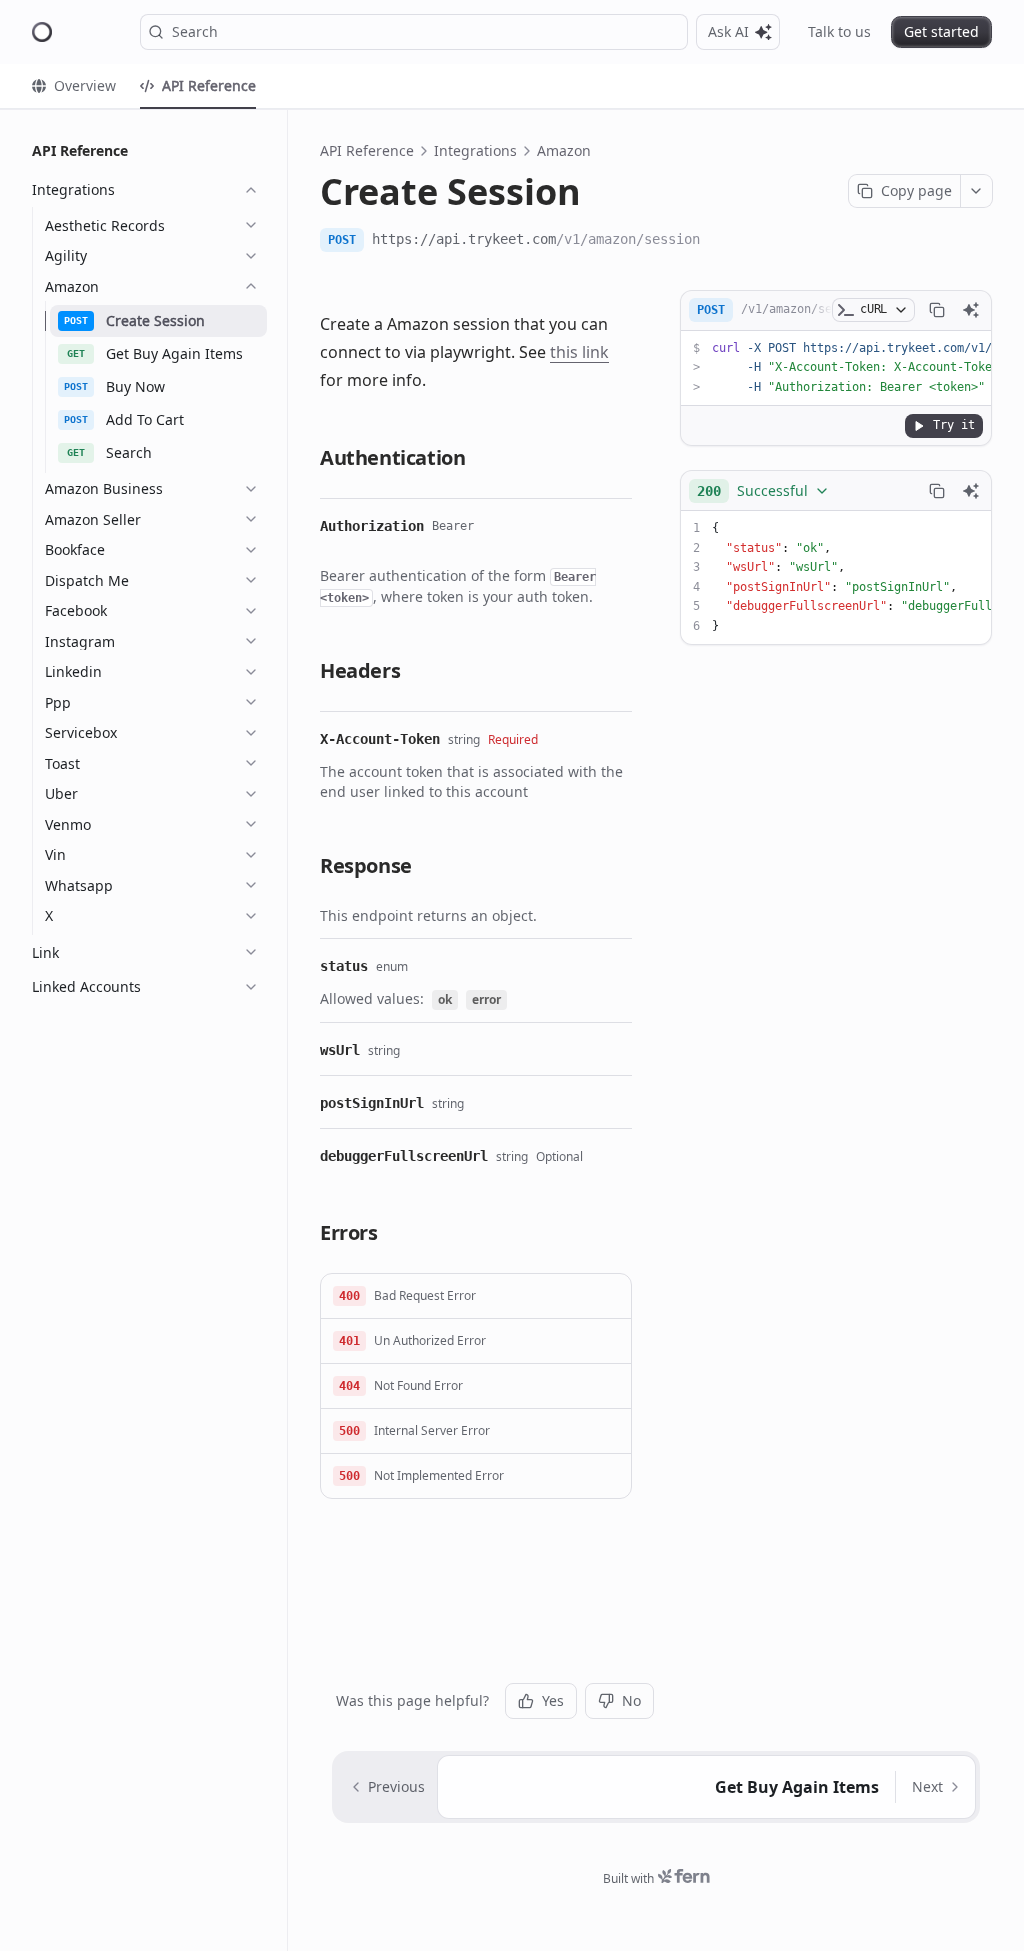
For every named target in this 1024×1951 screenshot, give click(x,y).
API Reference (367, 150)
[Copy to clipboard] (937, 310)
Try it (954, 425)
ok (445, 999)
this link (579, 352)
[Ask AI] (971, 310)
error (486, 999)
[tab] (74, 86)
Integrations (475, 150)
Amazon (564, 150)
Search (195, 31)
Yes (553, 1700)
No (631, 1700)
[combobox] (763, 491)
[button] (476, 1296)
